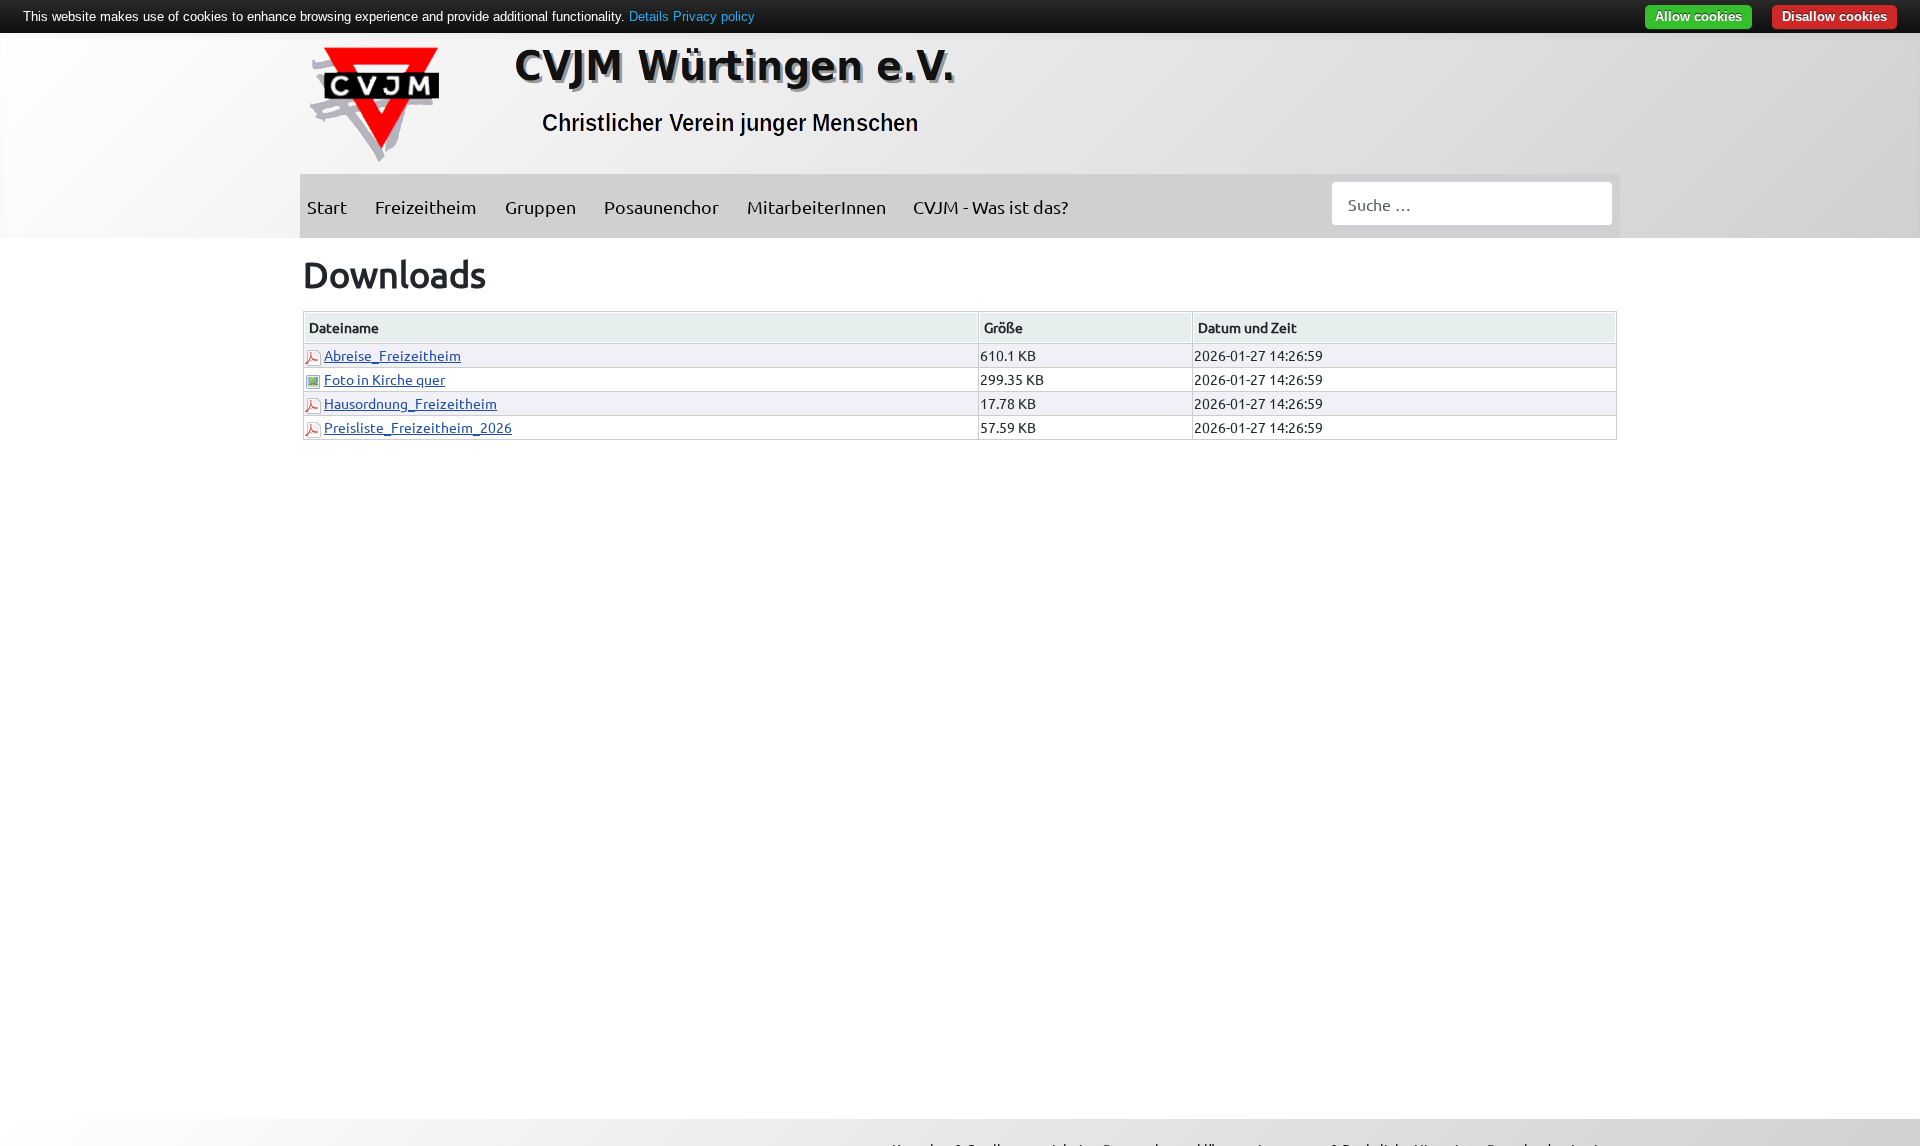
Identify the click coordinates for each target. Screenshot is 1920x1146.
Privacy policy (714, 16)
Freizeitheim (426, 206)
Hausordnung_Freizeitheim (410, 403)
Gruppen (540, 206)
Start (327, 206)
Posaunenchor (661, 206)
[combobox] (1472, 203)
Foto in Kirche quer (384, 379)
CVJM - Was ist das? (990, 206)
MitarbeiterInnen (816, 206)
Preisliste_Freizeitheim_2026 (418, 427)
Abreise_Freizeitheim (392, 355)
